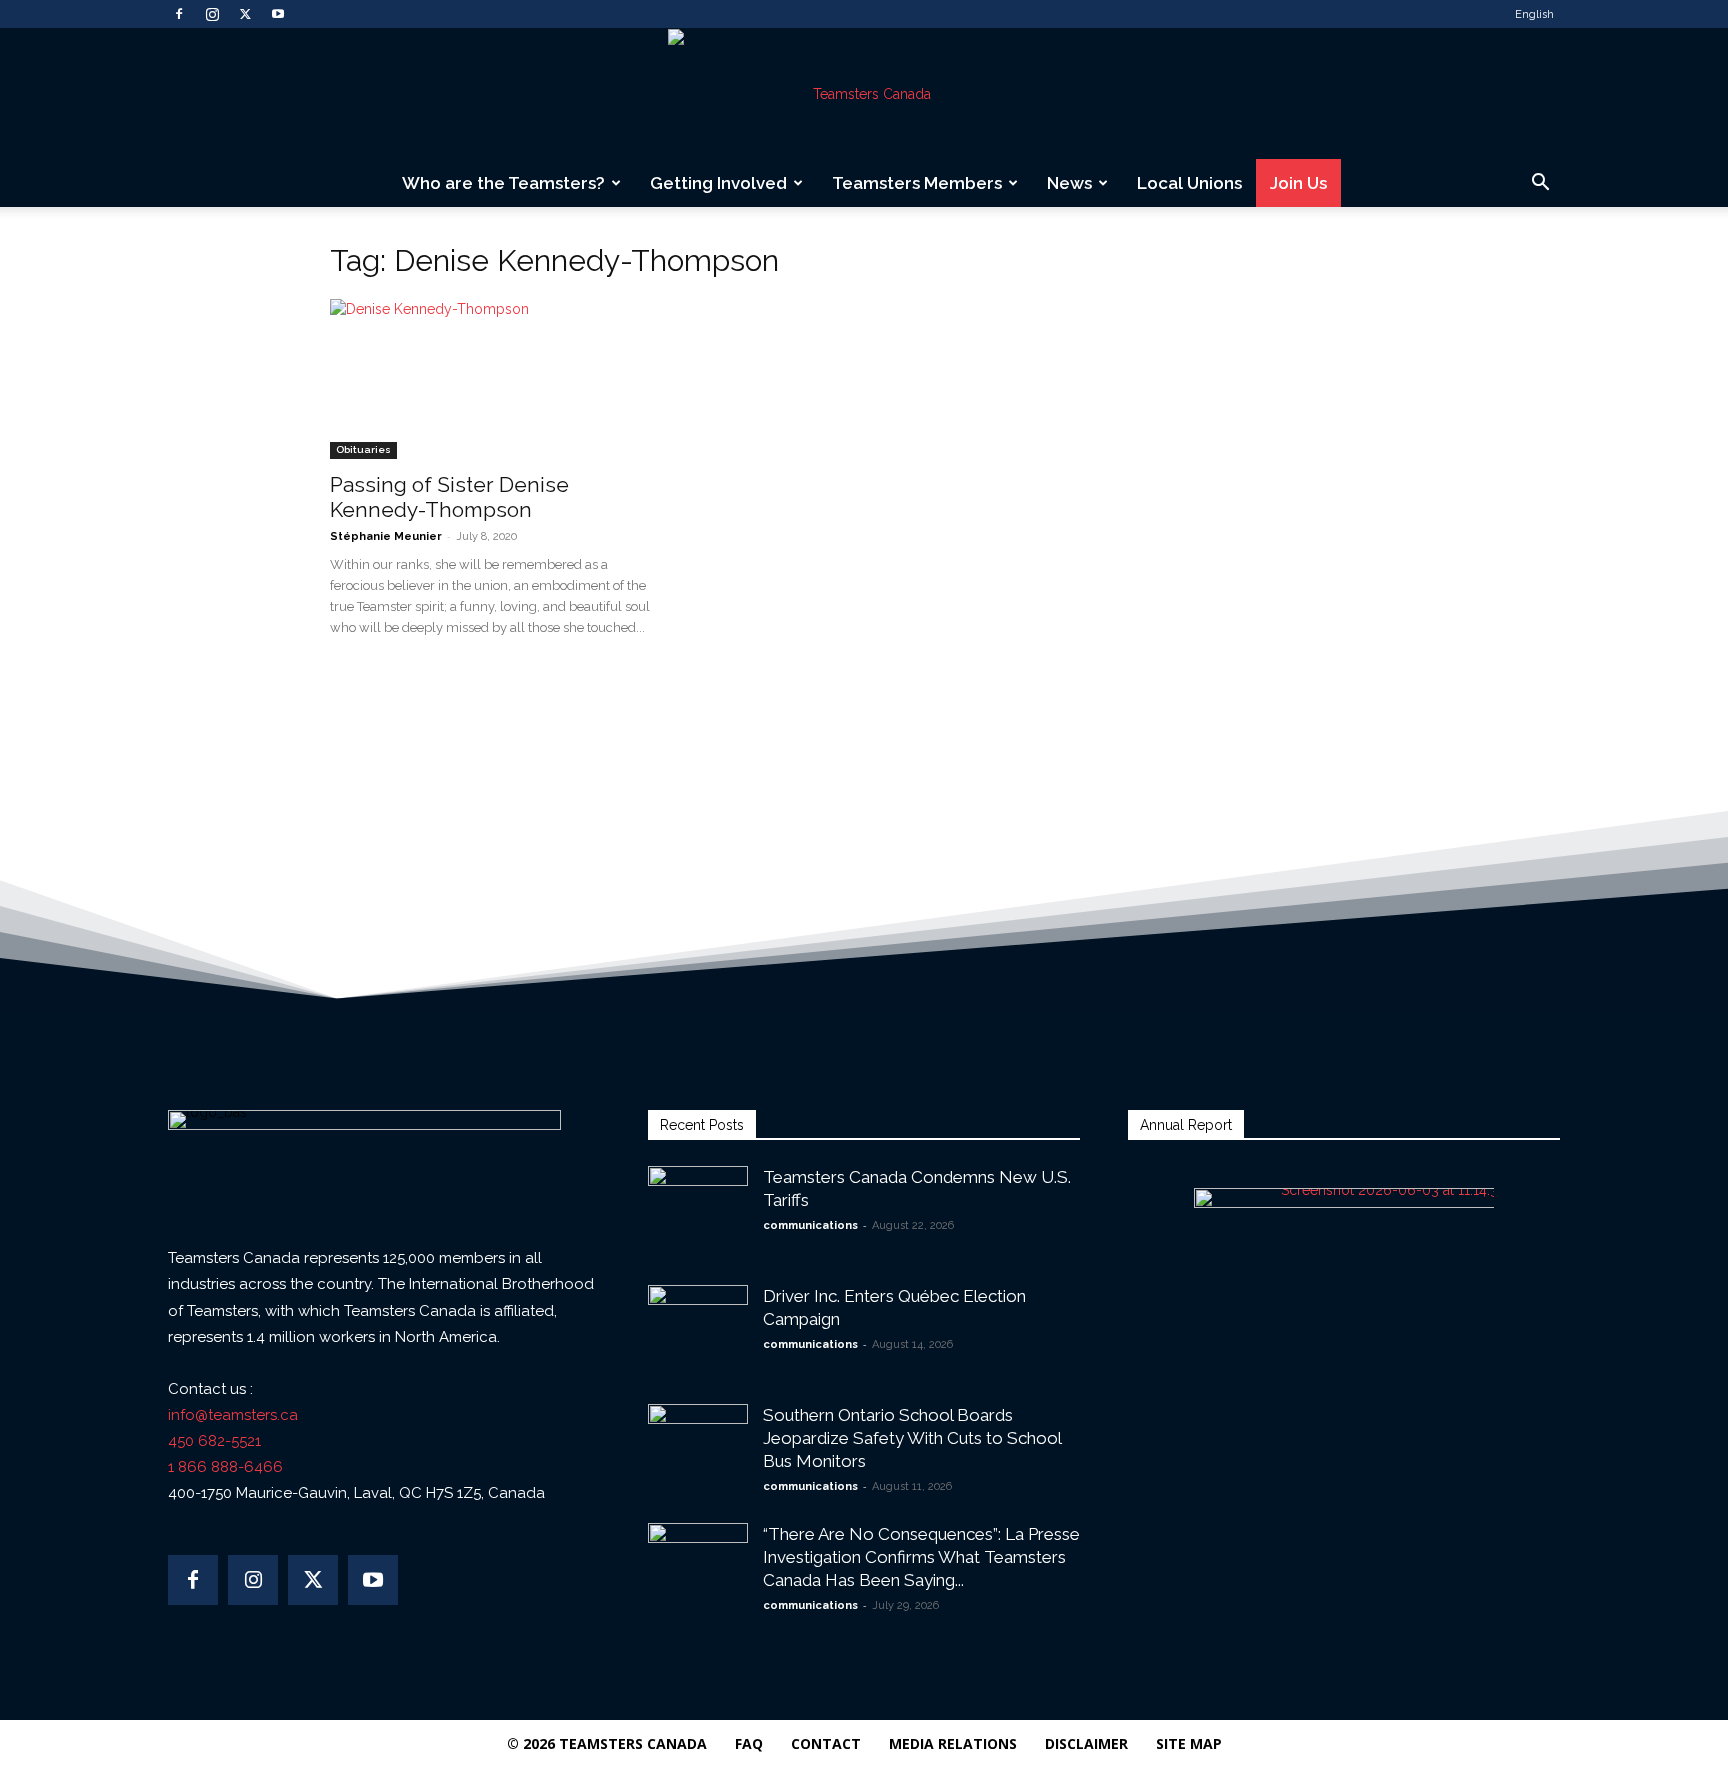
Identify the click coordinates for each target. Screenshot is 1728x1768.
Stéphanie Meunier (386, 536)
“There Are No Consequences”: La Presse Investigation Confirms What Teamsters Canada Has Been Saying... (921, 1557)
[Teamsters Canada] (864, 94)
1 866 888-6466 (225, 1467)
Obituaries (363, 449)
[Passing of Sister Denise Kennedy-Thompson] (492, 379)
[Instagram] (212, 14)
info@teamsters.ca (233, 1415)
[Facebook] (179, 14)
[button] (1540, 184)
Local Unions (1189, 183)
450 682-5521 (214, 1441)
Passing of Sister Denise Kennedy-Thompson (449, 497)
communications (810, 1225)
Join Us (1298, 183)
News (1069, 183)
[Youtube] (278, 14)
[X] (245, 14)
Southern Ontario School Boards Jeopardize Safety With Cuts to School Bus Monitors (912, 1438)
